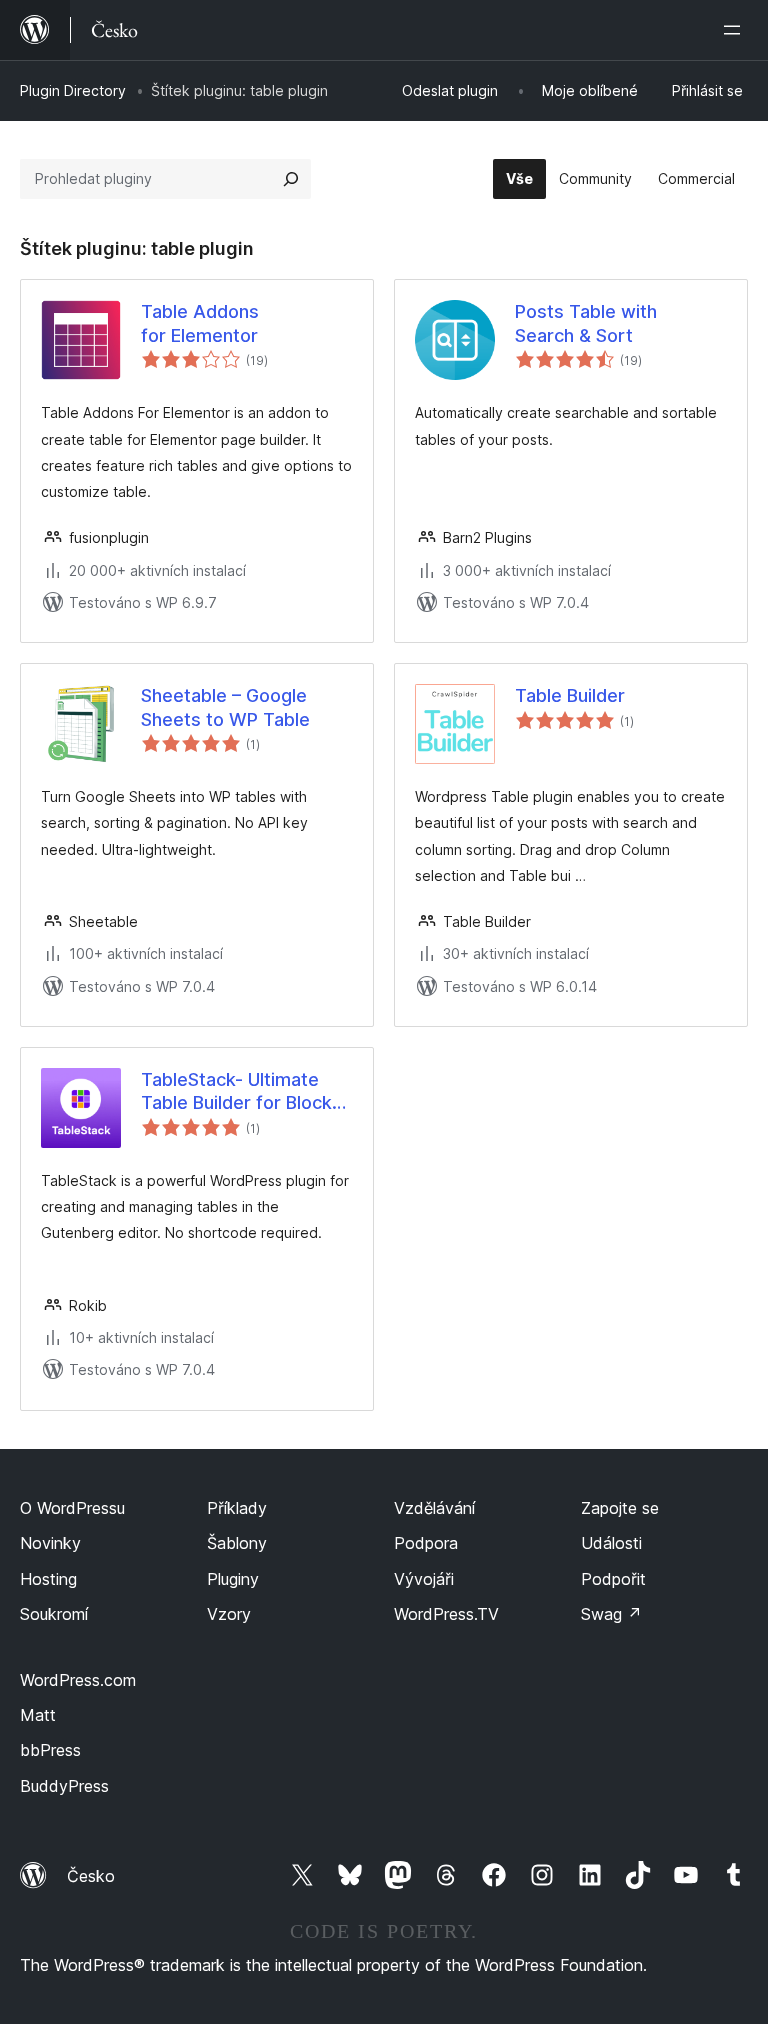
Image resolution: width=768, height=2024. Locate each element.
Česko (91, 1876)
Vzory (229, 1614)
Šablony (237, 1543)
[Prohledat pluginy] (291, 179)
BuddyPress (64, 1786)
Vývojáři (424, 1579)
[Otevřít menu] (736, 30)
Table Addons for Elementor (200, 323)
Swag (611, 1614)
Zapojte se (620, 1508)
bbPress (50, 1750)
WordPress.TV (446, 1614)
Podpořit (613, 1579)
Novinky (50, 1543)
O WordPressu (72, 1508)
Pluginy (233, 1579)
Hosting (48, 1579)
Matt (38, 1715)
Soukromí (54, 1614)
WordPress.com (78, 1680)
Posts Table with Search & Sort (586, 323)
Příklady (237, 1508)
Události (611, 1543)
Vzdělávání (434, 1508)
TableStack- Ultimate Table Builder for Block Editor (236, 1092)
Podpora (426, 1543)
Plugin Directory (73, 90)
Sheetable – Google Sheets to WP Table (225, 707)
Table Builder (570, 695)
